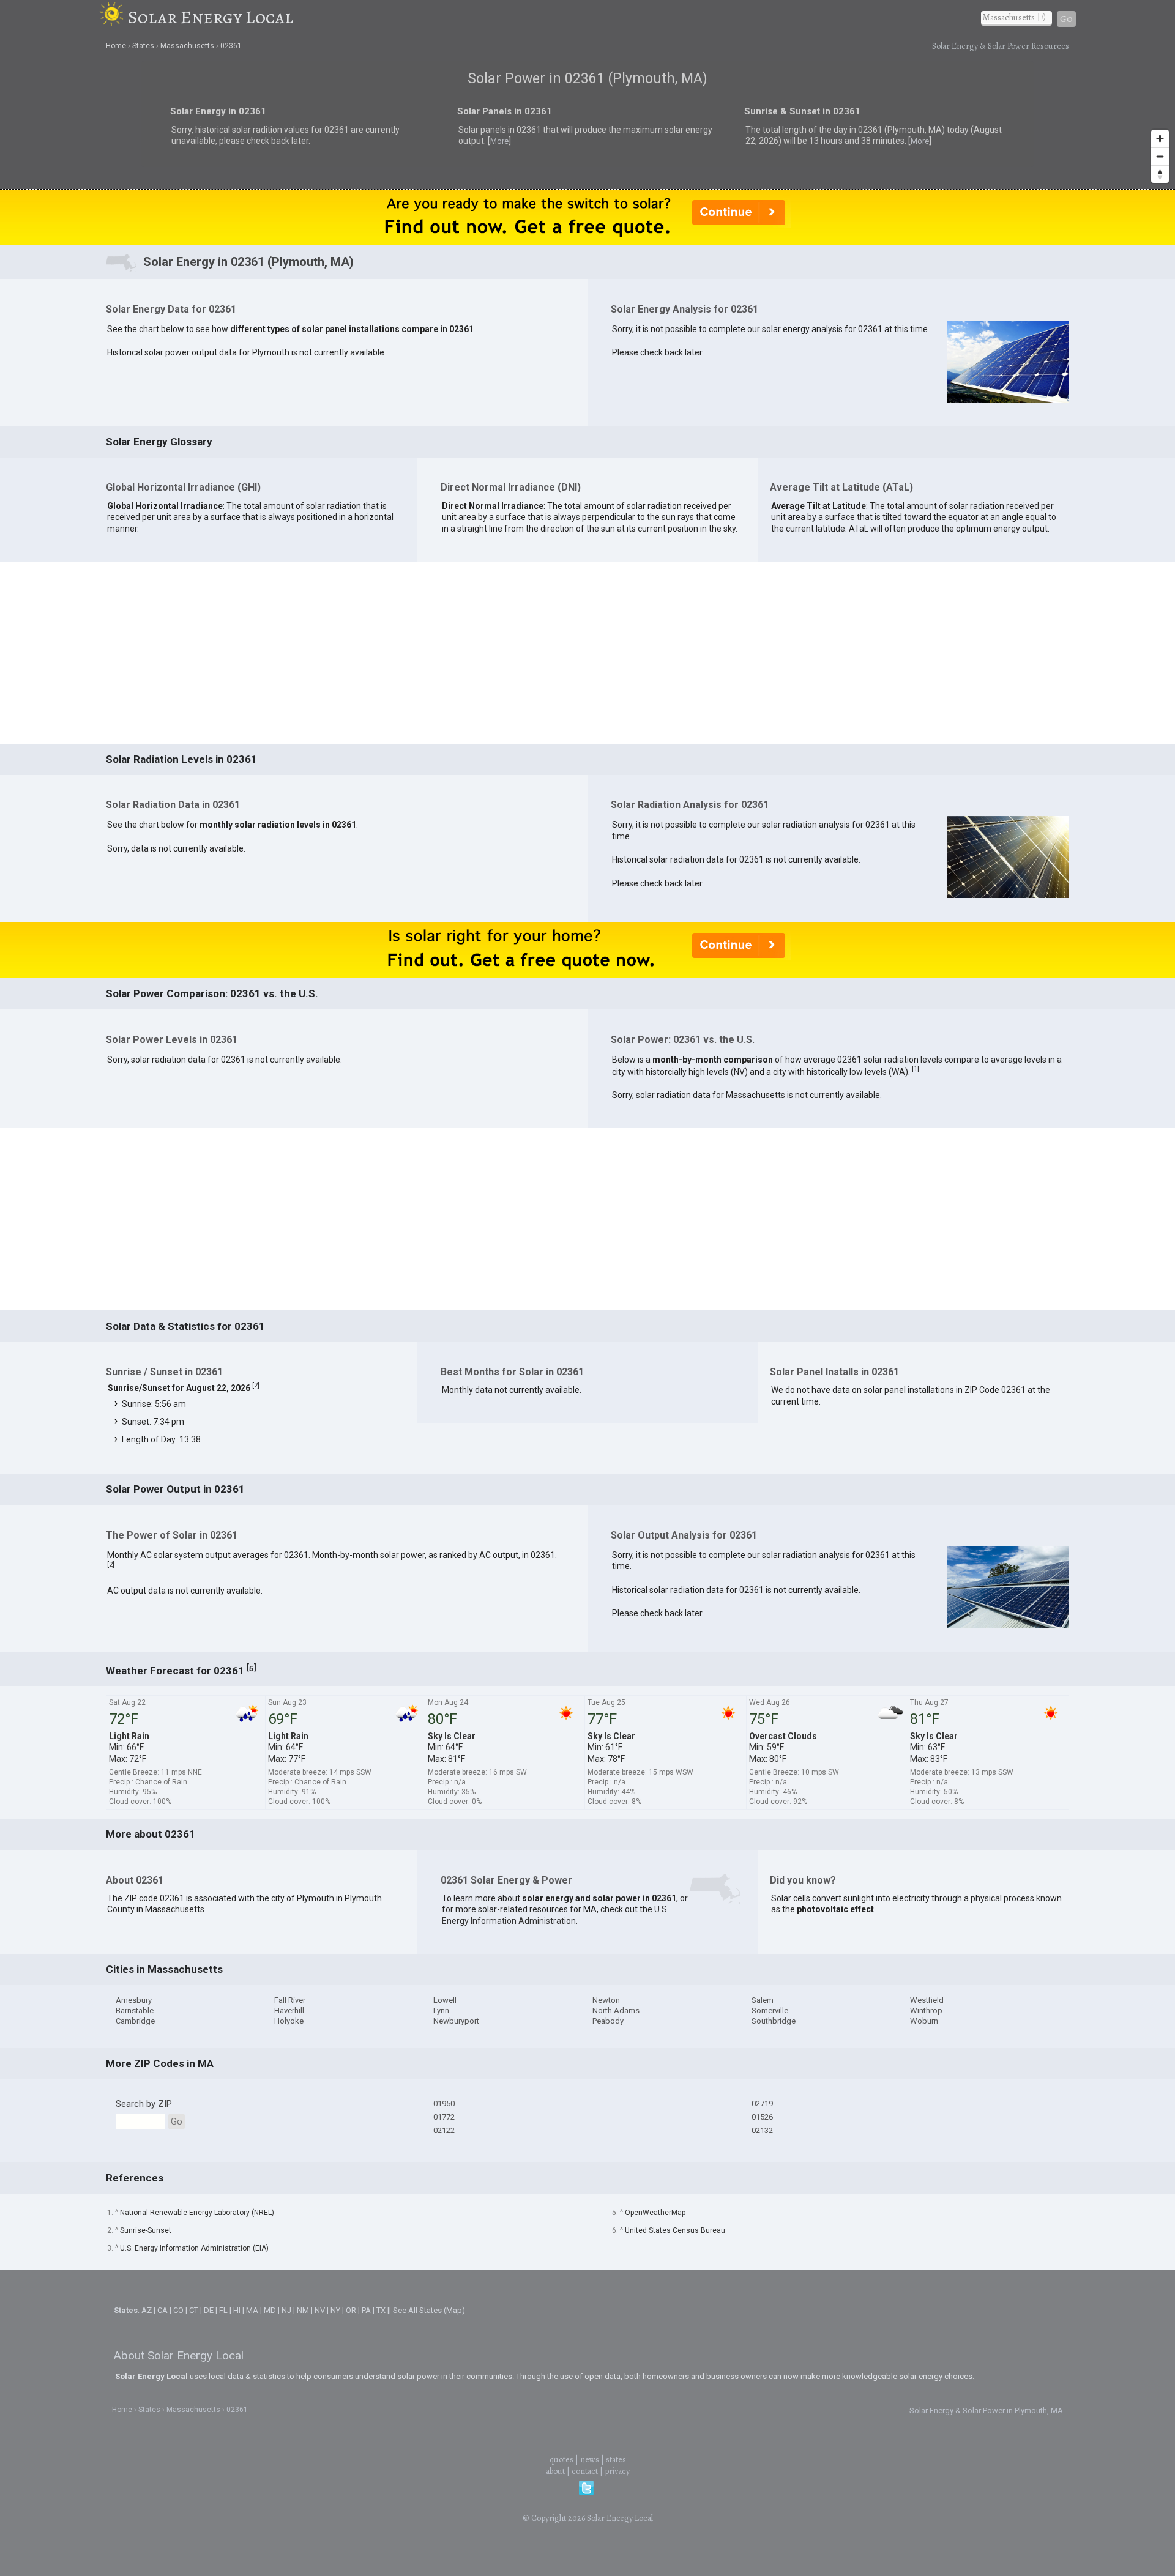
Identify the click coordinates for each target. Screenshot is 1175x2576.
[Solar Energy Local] (114, 17)
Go (1066, 19)
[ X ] (778, 1191)
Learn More (457, 1290)
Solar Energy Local (211, 17)
